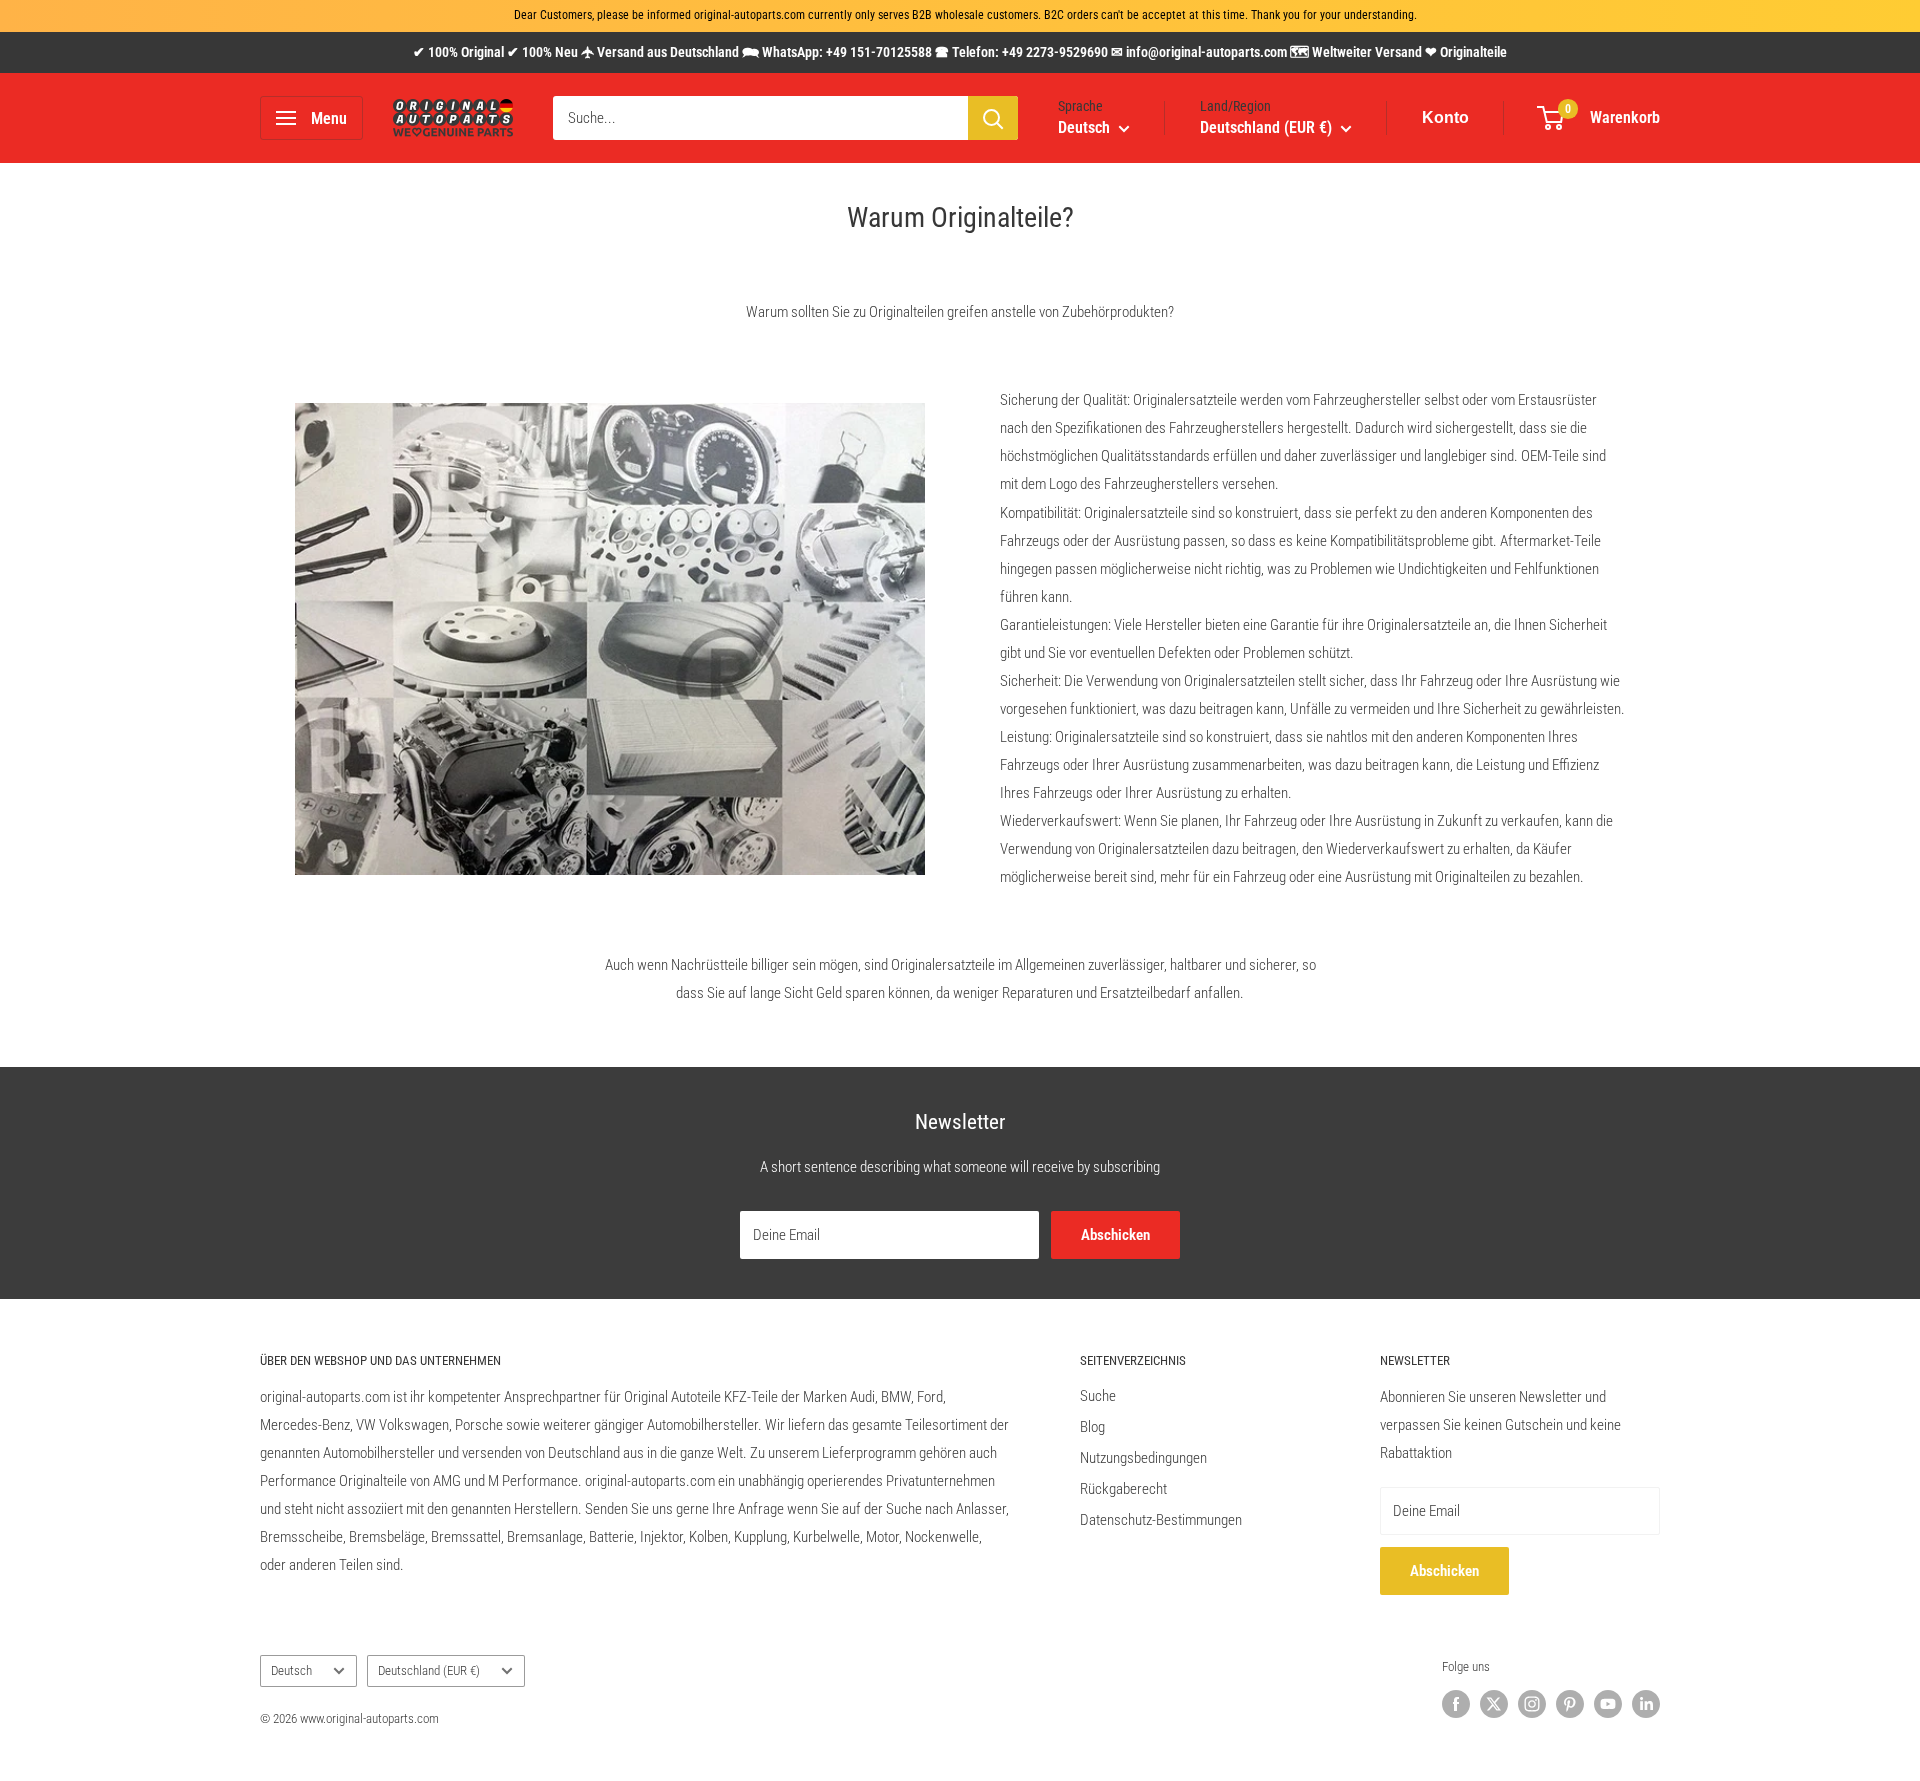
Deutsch (291, 1670)
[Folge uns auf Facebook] (1456, 1704)
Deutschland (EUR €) (429, 1670)
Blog (1092, 1427)
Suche (1098, 1396)
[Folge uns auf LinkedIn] (1646, 1704)
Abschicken (1115, 1235)
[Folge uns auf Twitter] (1494, 1704)
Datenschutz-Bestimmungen (1161, 1520)
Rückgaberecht (1123, 1489)
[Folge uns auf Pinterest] (1570, 1704)
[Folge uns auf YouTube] (1608, 1704)
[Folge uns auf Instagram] (1532, 1704)
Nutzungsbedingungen (1143, 1458)
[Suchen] (993, 118)
